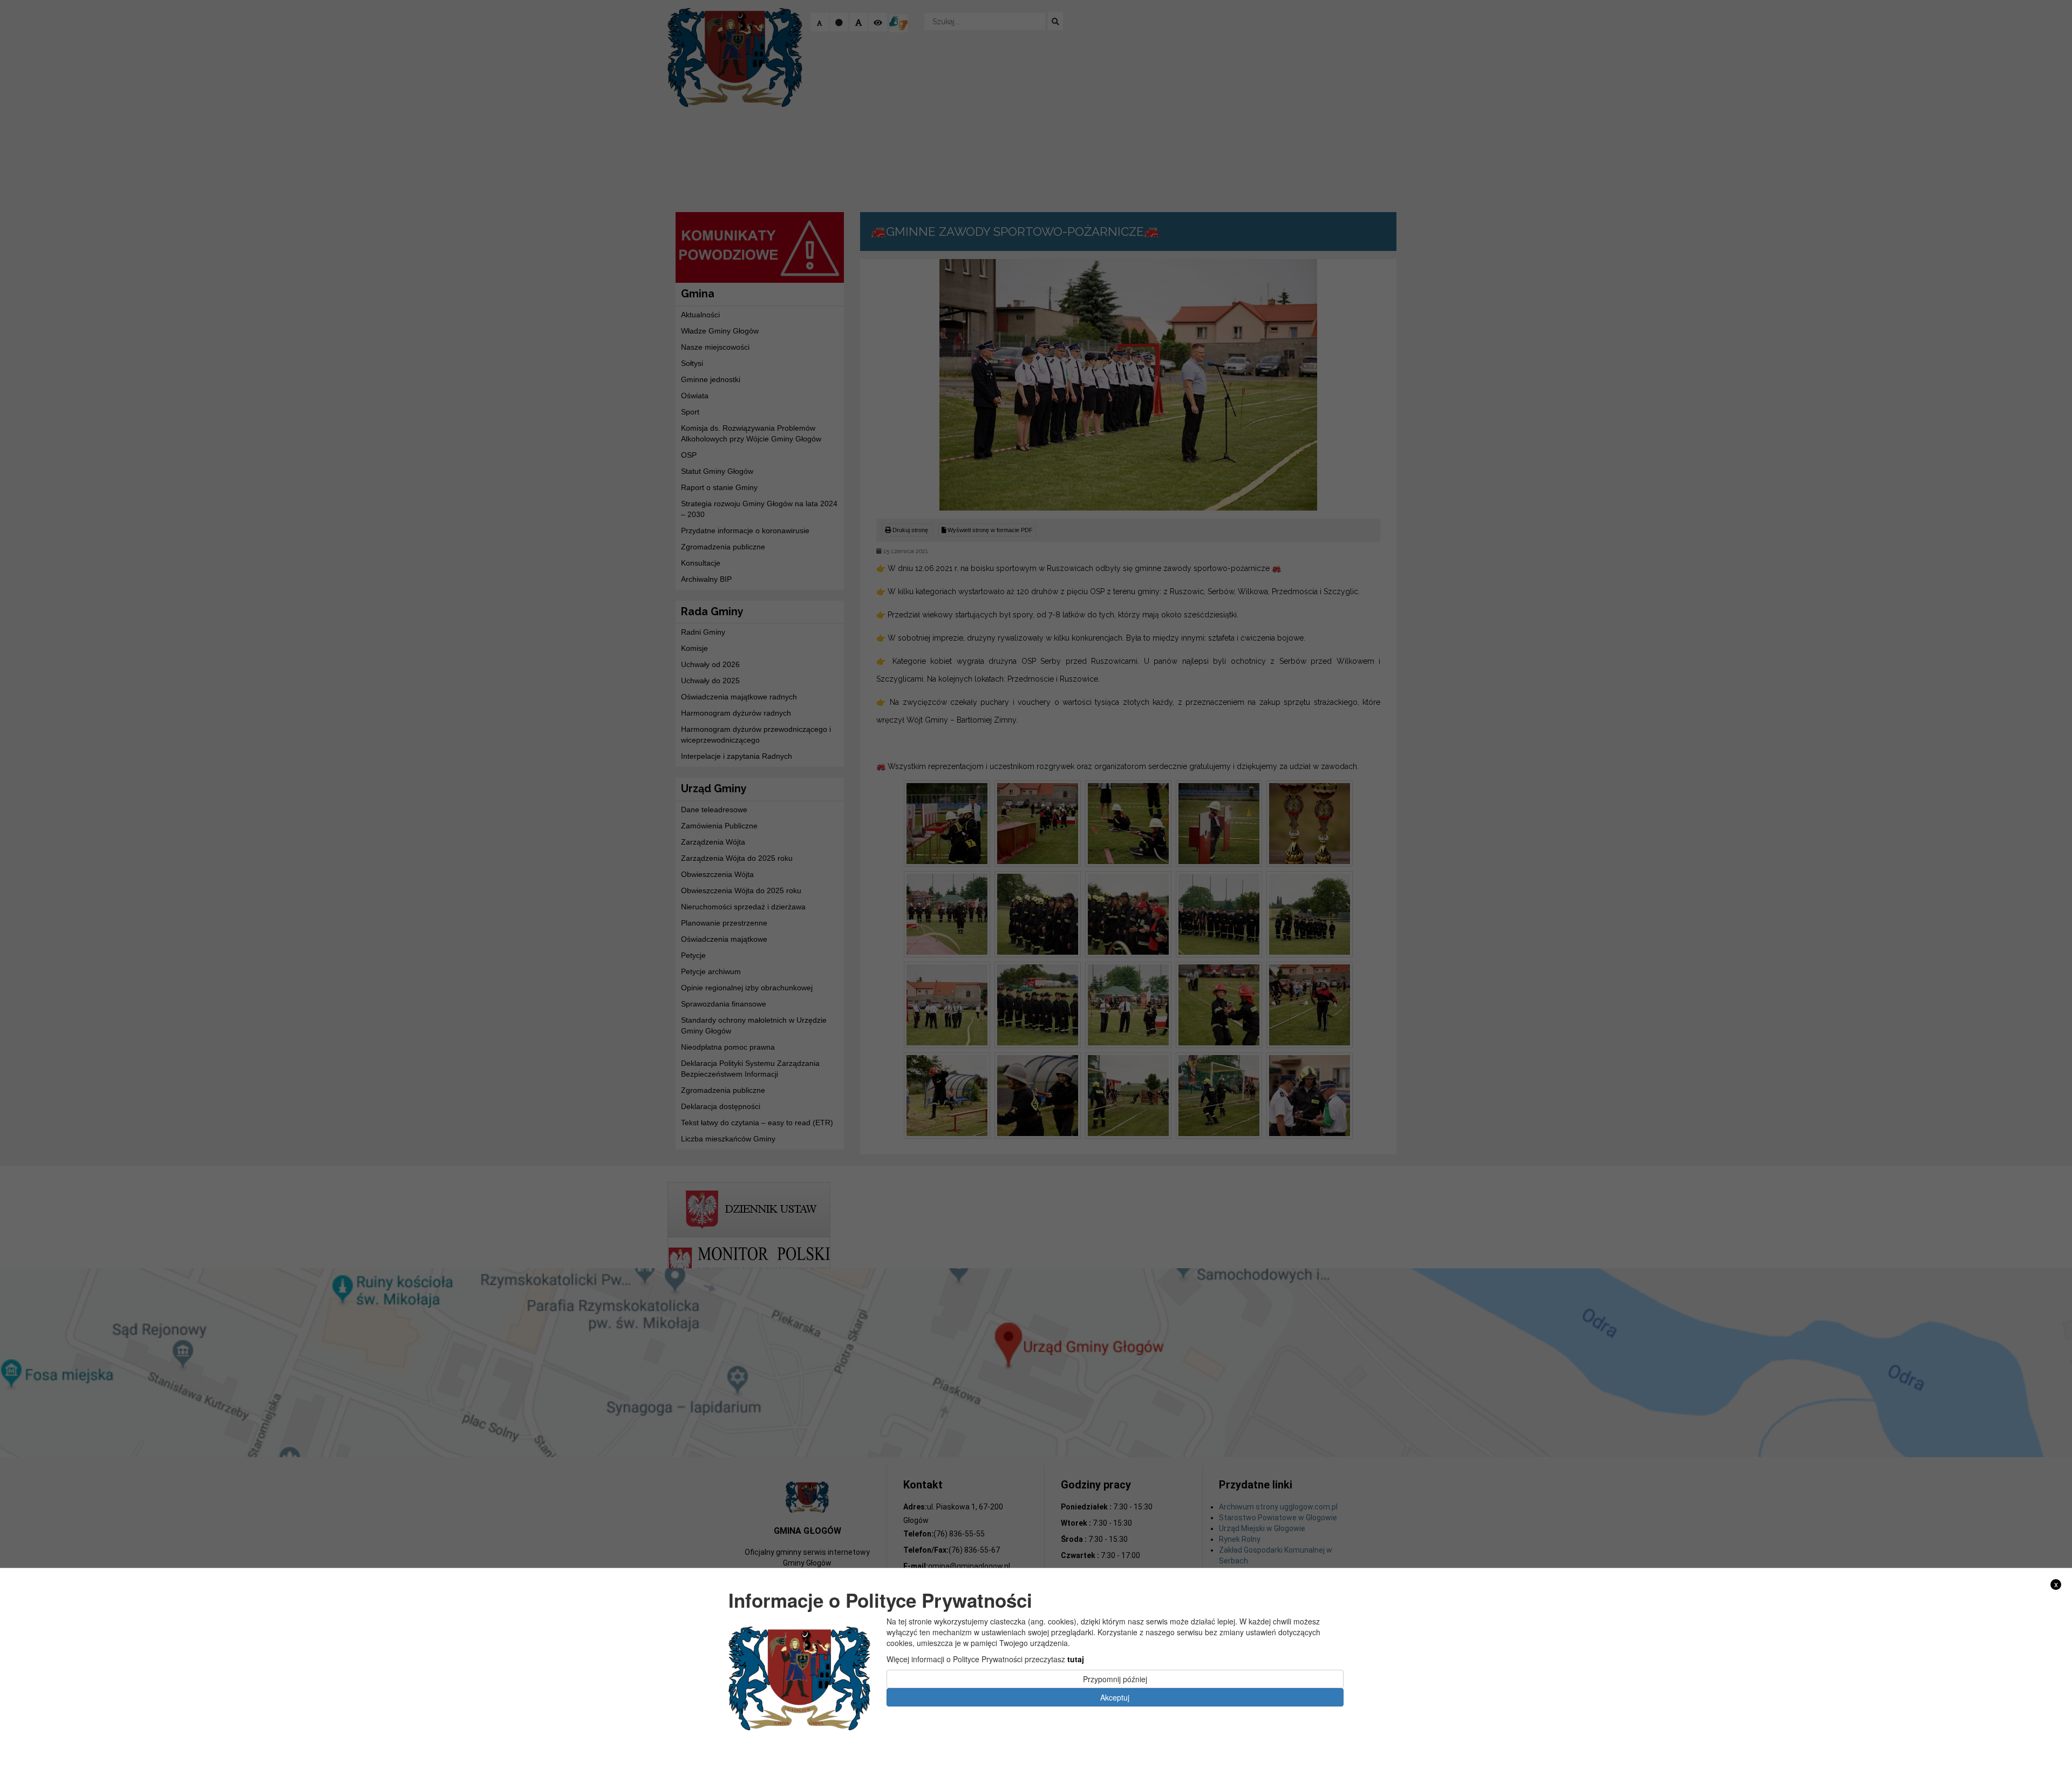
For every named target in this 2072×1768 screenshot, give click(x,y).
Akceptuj (1115, 1697)
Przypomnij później (1115, 1679)
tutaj (1076, 1659)
